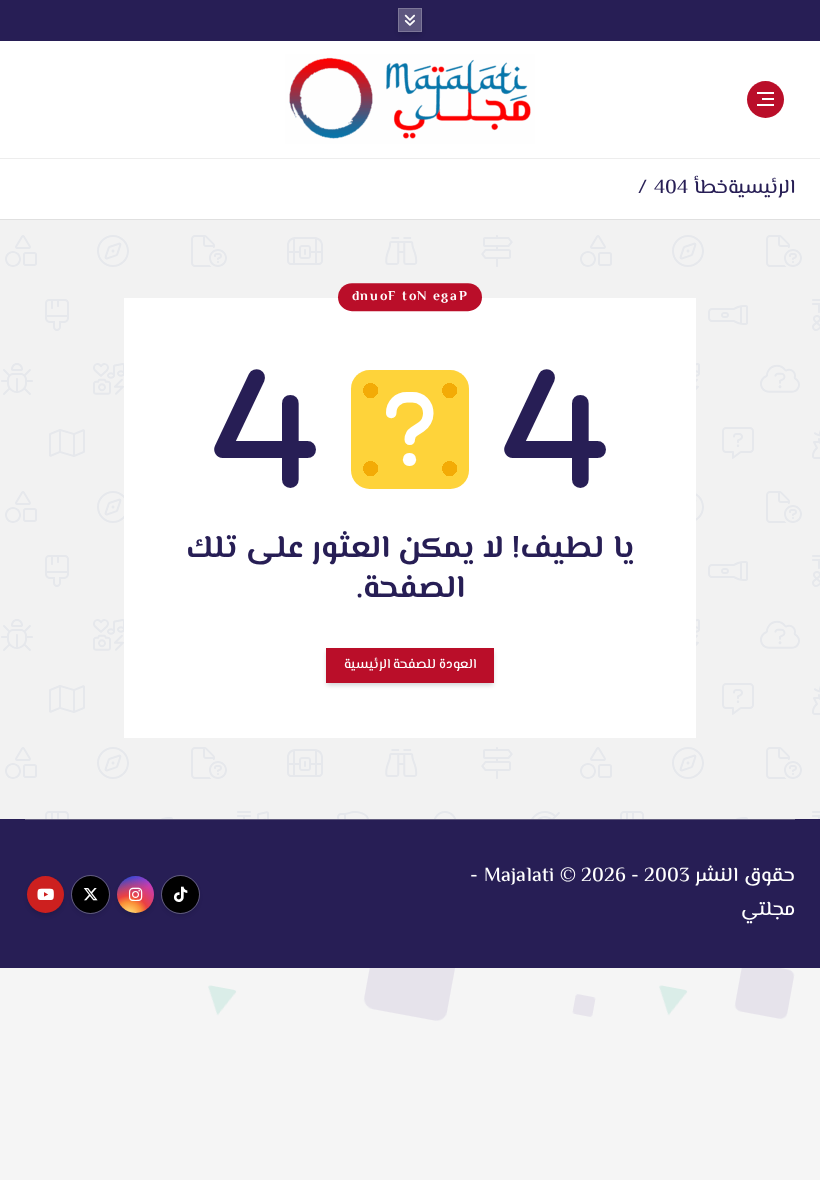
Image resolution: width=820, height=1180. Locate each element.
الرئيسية (761, 188)
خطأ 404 (690, 188)
